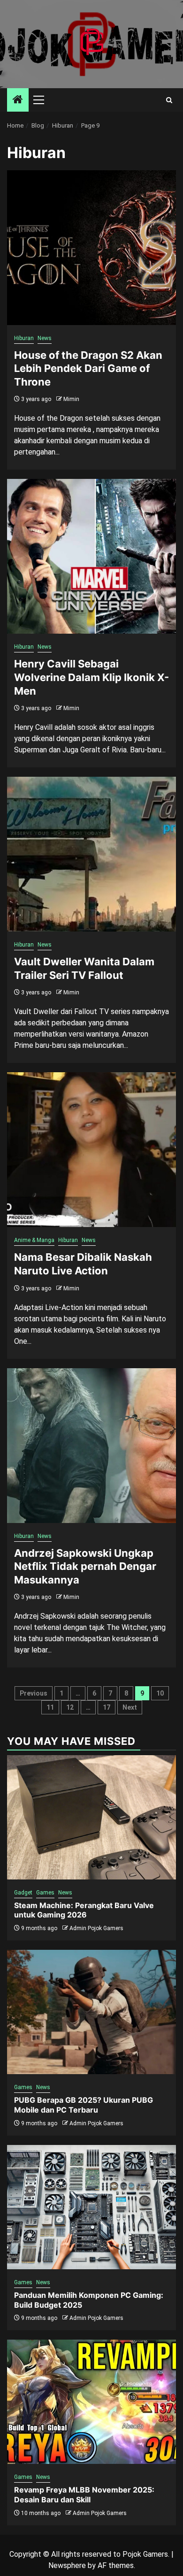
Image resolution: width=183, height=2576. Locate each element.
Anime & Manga (34, 1240)
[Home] (18, 100)
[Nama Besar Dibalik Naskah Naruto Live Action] (91, 1150)
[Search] (169, 100)
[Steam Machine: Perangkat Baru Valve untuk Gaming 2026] (91, 1817)
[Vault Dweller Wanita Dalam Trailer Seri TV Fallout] (91, 854)
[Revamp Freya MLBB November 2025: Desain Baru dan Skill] (91, 2402)
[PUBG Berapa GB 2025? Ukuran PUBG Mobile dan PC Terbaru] (91, 2012)
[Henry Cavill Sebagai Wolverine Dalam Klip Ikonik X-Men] (91, 556)
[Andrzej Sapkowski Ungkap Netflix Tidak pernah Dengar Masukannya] (91, 1446)
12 (70, 1707)
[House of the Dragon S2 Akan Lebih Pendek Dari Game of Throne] (91, 248)
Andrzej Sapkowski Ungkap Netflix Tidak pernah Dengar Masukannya (85, 1566)
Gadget (23, 1893)
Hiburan (24, 338)
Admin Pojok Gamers (96, 1928)
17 (107, 1707)
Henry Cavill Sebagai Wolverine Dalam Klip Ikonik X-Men (91, 677)
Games (45, 1893)
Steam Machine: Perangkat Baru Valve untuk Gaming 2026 (84, 1910)
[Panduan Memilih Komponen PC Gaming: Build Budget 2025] (91, 2207)
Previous (34, 1693)
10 (160, 1693)
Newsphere (67, 2565)
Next (130, 1707)
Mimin (71, 399)
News (45, 338)
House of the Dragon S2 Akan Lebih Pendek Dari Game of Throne (88, 368)
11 (50, 1707)
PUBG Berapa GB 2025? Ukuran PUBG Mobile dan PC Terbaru (84, 2105)
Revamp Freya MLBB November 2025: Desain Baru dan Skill (84, 2495)
